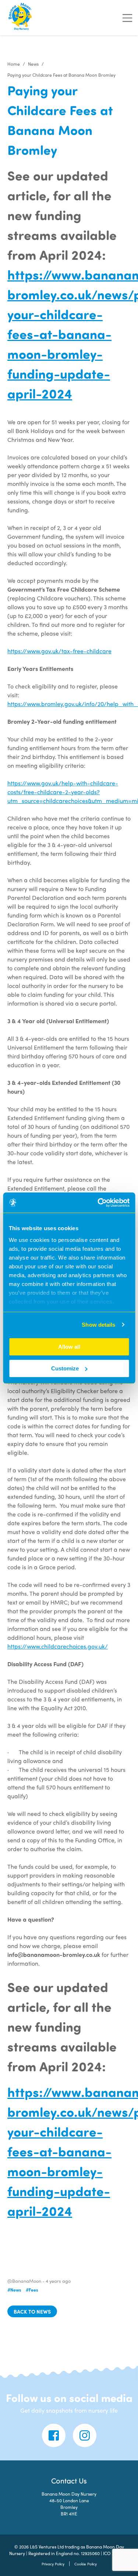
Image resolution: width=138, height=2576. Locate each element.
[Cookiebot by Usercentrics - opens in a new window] (98, 1203)
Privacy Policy (53, 2564)
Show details (98, 1325)
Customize (65, 1368)
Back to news (32, 2311)
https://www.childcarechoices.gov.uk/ (58, 1646)
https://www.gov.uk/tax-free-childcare (59, 651)
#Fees (32, 2290)
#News (14, 2290)
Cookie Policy (86, 2564)
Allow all (69, 1347)
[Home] (21, 18)
